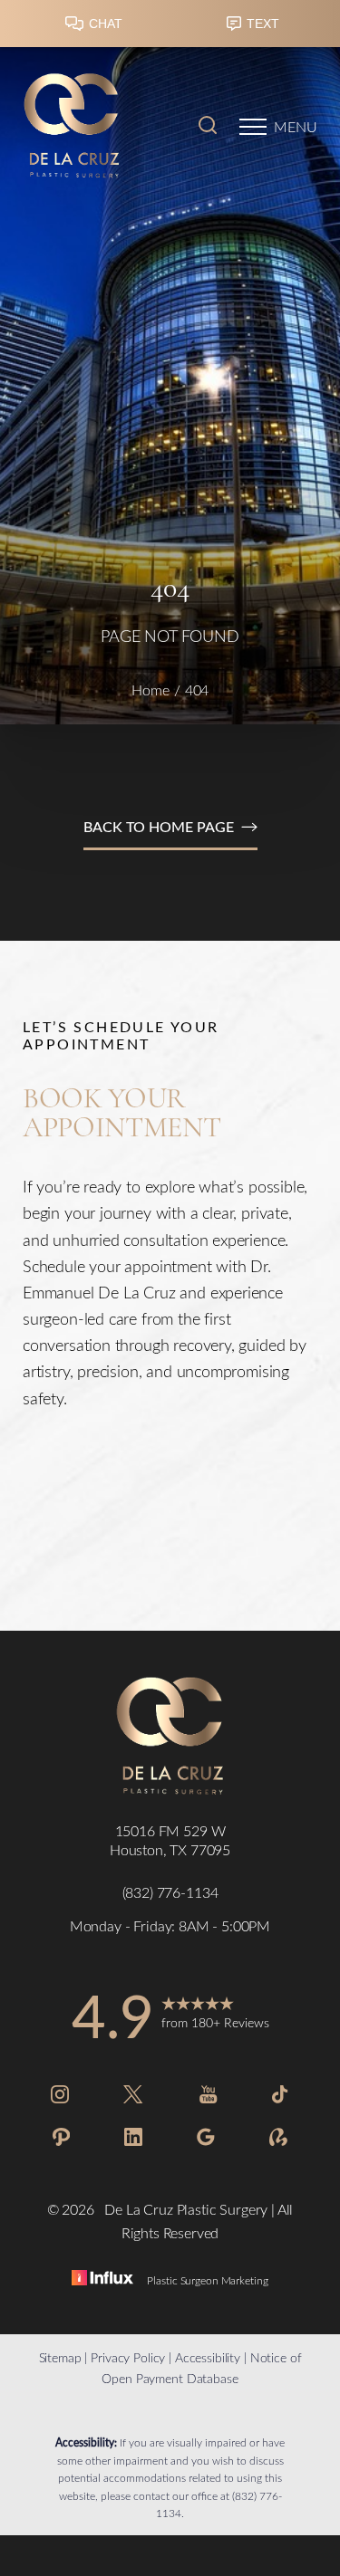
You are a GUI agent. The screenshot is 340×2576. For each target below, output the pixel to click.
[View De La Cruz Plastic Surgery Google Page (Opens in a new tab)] (206, 2140)
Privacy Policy (128, 2357)
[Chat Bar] (170, 28)
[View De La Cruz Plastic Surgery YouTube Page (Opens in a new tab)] (208, 2097)
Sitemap (60, 2357)
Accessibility (208, 2357)
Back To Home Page (159, 826)
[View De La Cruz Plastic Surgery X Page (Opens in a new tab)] (134, 2097)
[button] (253, 127)
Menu (296, 126)
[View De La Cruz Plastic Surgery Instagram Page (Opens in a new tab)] (60, 2097)
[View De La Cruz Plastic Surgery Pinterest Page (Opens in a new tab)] (61, 2140)
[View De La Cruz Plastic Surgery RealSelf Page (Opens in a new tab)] (278, 2140)
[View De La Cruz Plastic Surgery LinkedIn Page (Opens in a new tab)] (133, 2140)
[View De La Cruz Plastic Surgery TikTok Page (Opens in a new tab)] (281, 2097)
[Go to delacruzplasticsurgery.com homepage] (97, 127)
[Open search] (208, 127)
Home (151, 689)
